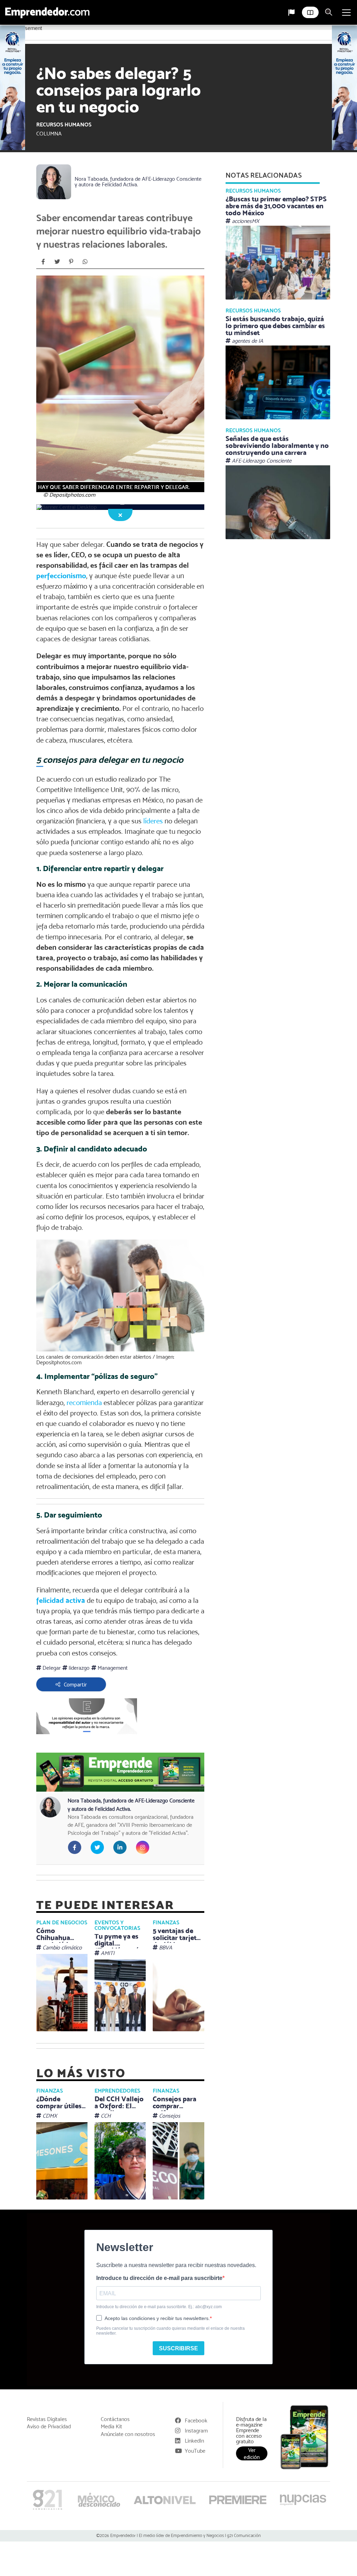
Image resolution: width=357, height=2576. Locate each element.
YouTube (195, 2451)
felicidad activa (61, 1600)
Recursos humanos (64, 125)
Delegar (51, 1668)
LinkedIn (194, 2441)
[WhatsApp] (85, 262)
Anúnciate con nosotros (128, 2434)
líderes (153, 821)
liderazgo (78, 1668)
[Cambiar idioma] (291, 13)
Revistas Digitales (47, 2419)
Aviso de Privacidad (49, 2427)
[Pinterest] (71, 262)
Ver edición (252, 2453)
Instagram (196, 2431)
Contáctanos (115, 2419)
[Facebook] (43, 262)
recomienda (84, 1403)
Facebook (196, 2420)
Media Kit (111, 2427)
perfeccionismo (61, 576)
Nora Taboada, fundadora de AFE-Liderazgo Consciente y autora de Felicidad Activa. (138, 182)
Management (112, 1668)
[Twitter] (57, 262)
